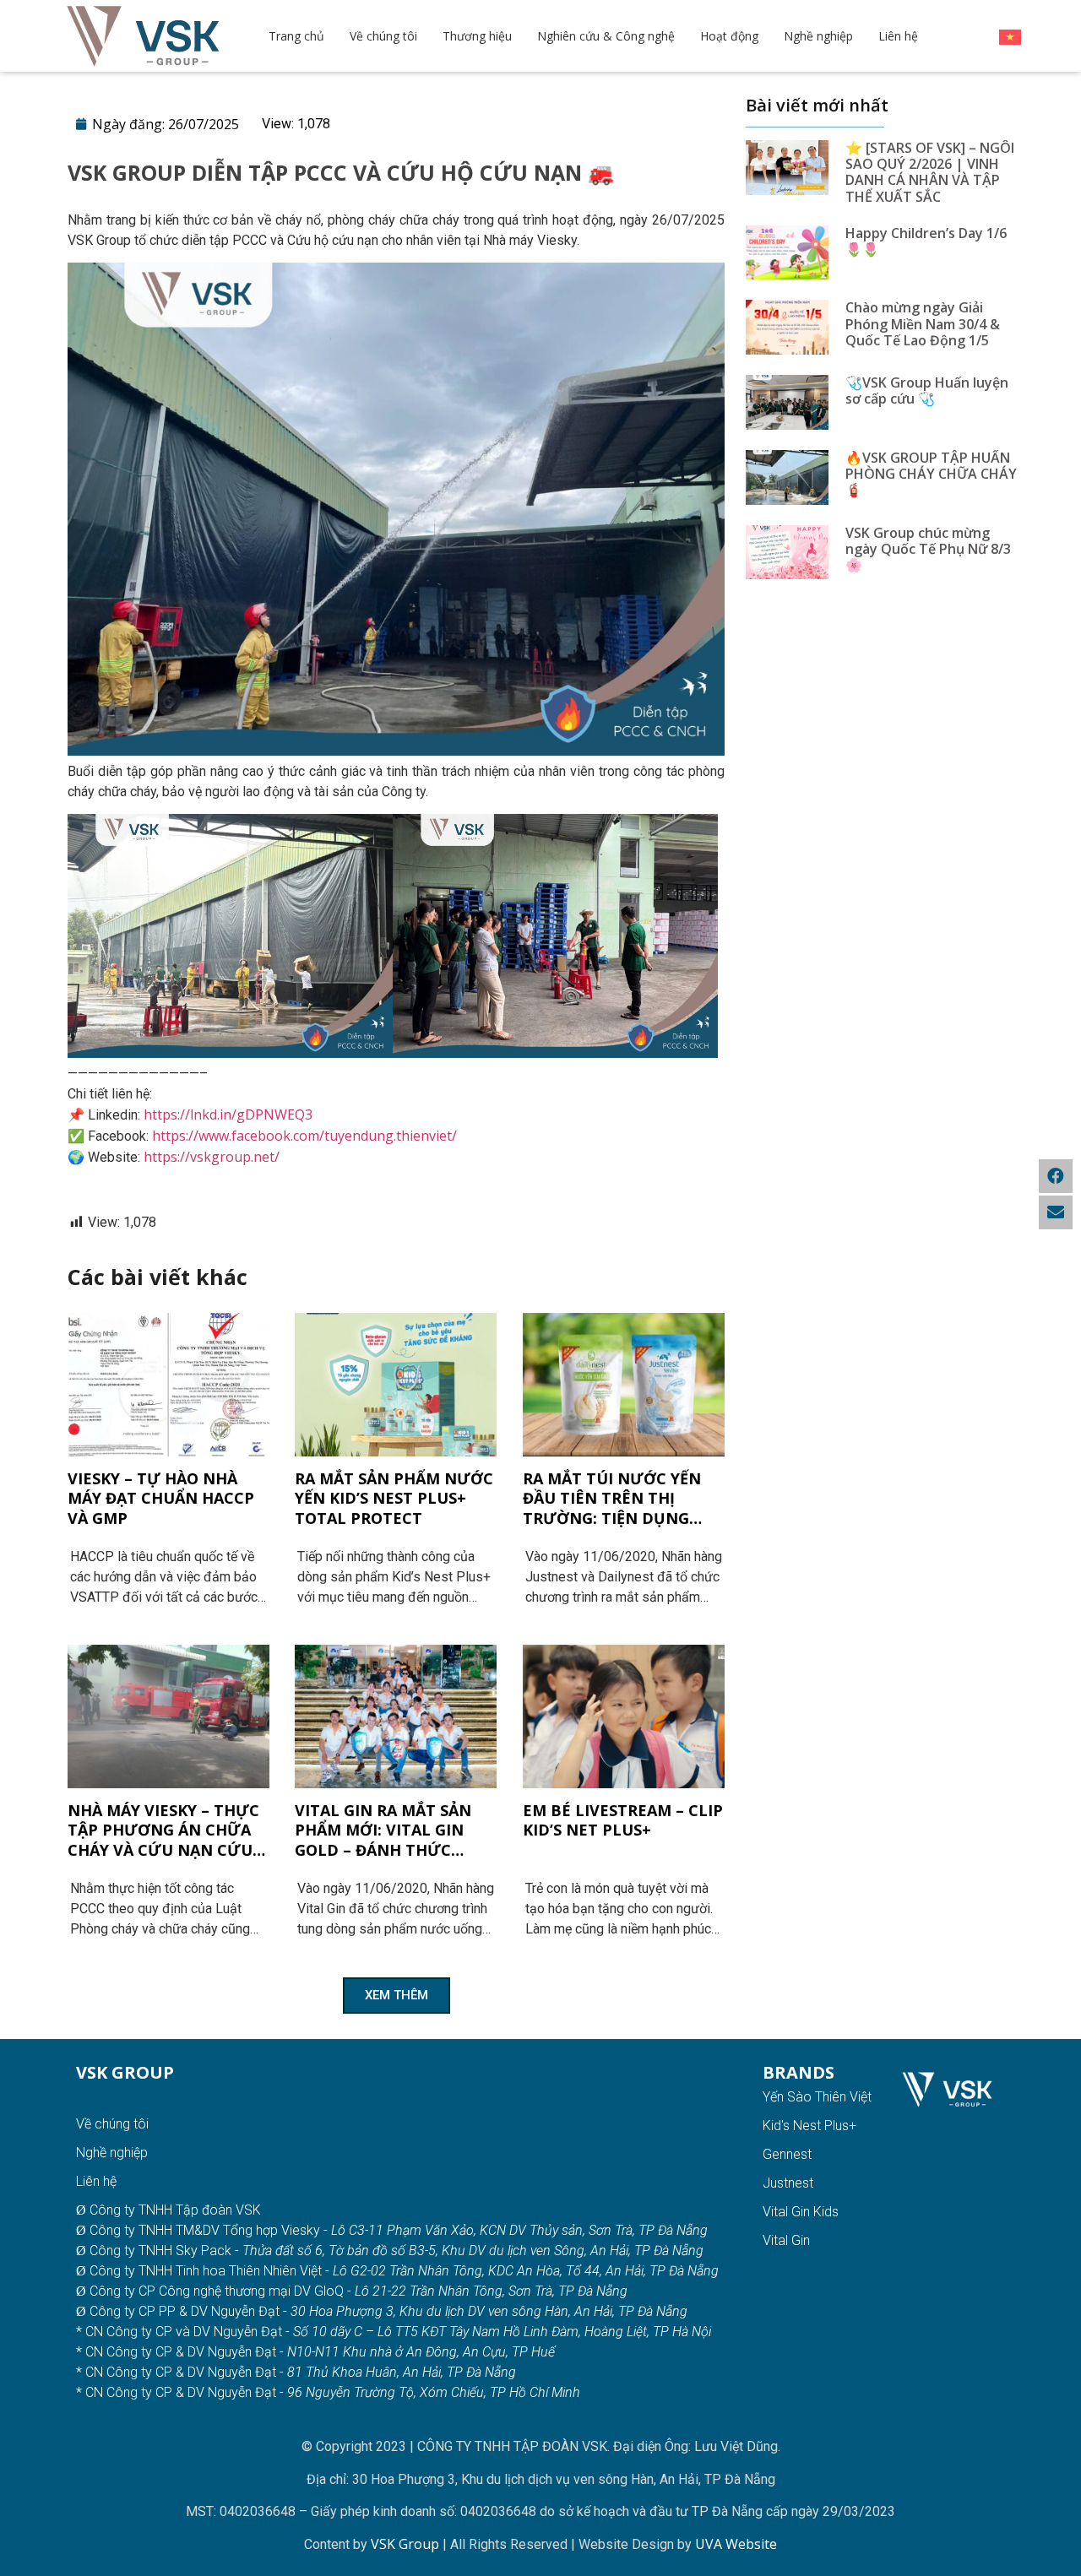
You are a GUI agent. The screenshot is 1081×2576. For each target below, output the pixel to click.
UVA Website (736, 2544)
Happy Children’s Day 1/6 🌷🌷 (926, 241)
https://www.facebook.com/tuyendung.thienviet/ (304, 1136)
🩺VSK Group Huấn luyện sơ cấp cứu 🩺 (927, 390)
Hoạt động (729, 36)
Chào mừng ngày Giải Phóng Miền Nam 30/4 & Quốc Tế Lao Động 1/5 (923, 323)
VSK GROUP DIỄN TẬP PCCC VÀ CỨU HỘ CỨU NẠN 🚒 (341, 172)
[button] (397, 1996)
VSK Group (407, 2544)
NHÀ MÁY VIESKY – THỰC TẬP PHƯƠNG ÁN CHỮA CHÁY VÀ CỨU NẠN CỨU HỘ (163, 1830)
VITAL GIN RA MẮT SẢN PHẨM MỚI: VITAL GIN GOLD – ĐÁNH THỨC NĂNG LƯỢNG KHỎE (383, 1830)
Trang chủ (296, 36)
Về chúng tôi (383, 36)
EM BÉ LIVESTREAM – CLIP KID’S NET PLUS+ (623, 1820)
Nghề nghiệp (818, 36)
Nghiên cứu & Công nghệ (606, 36)
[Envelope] (1056, 1212)
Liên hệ (898, 36)
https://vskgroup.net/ (212, 1157)
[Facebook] (1056, 1176)
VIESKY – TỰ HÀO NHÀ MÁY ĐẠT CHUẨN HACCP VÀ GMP (161, 1499)
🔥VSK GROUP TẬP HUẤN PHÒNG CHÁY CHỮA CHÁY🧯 (931, 474)
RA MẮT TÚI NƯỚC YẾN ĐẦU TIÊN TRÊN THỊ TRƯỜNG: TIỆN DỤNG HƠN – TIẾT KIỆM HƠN (612, 1499)
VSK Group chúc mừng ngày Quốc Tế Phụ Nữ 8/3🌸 (928, 549)
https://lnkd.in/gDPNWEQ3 (228, 1114)
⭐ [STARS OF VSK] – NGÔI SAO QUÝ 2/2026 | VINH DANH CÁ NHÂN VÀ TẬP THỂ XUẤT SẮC (930, 172)
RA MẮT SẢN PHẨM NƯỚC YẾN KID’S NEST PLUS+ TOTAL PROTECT (394, 1499)
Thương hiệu (477, 36)
